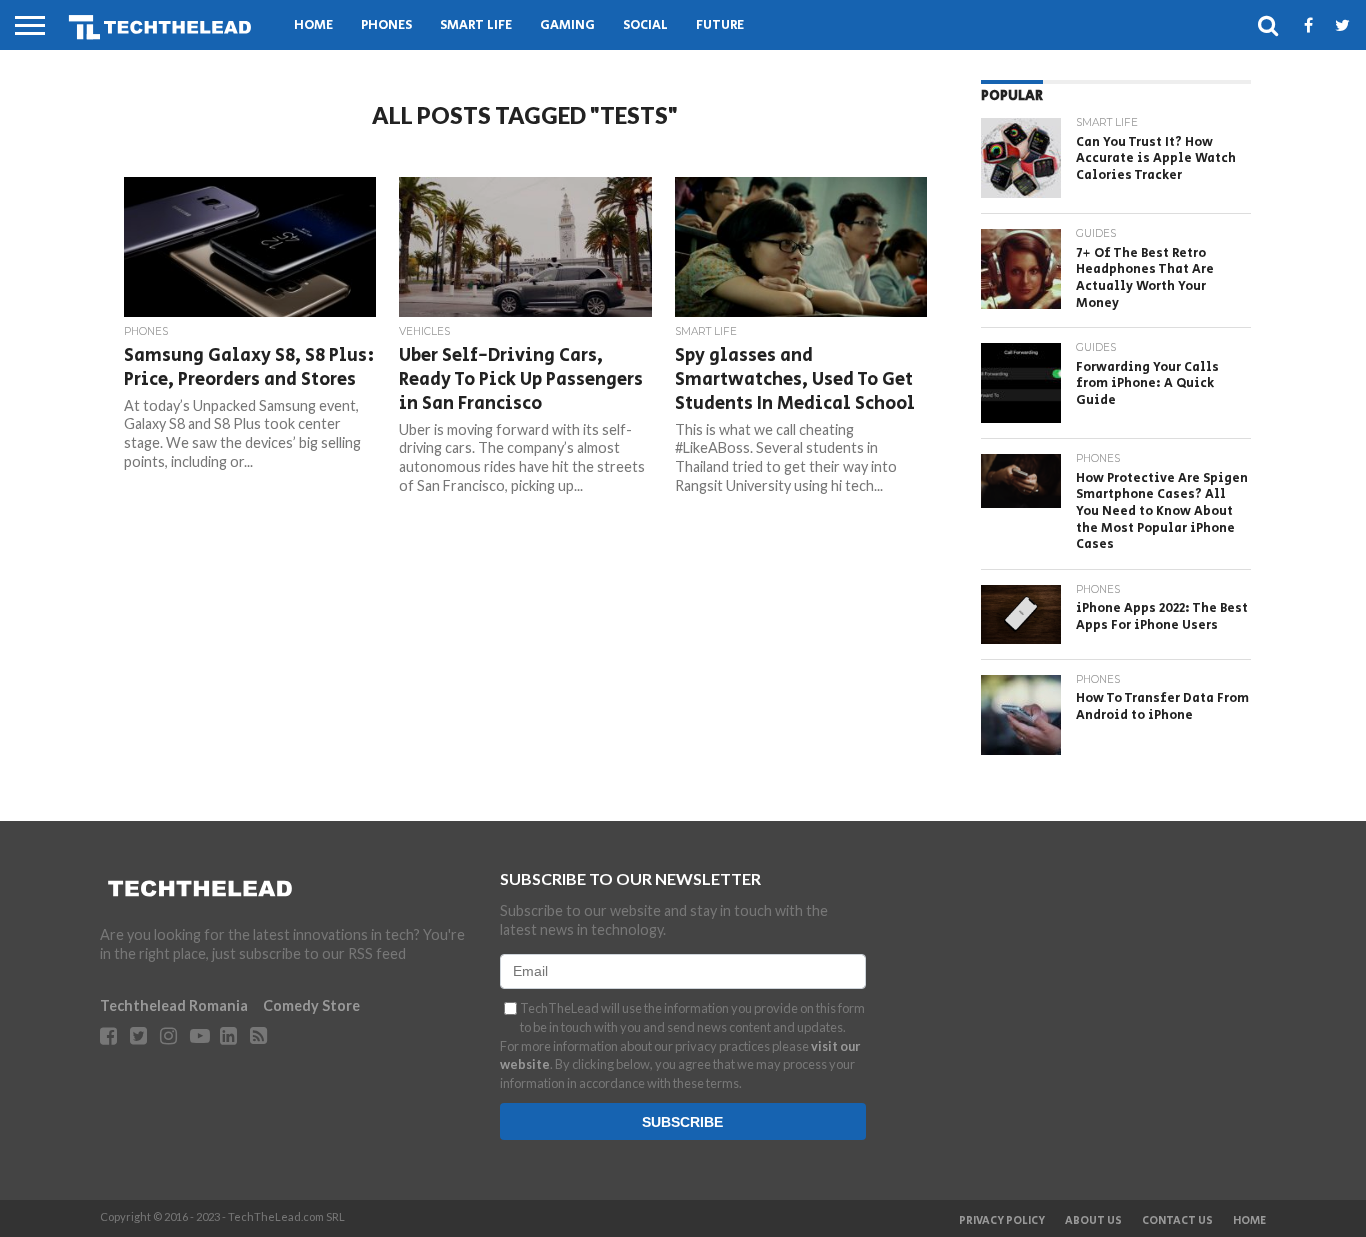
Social (645, 25)
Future (720, 25)
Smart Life (476, 25)
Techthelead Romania (174, 1005)
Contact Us (1177, 1221)
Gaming (567, 25)
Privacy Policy (1002, 1221)
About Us (1093, 1221)
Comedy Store (311, 1005)
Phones (386, 25)
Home (313, 25)
